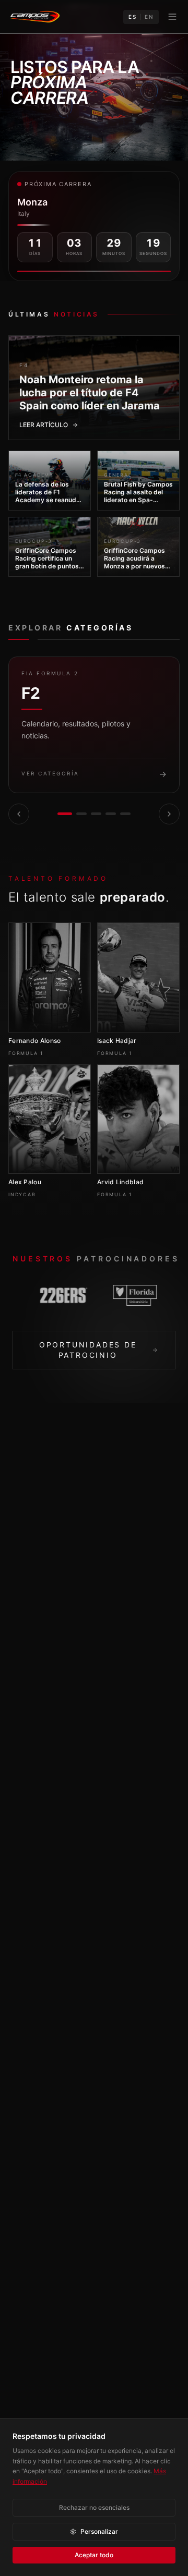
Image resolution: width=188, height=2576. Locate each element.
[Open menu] (172, 17)
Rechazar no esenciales (94, 2507)
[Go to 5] (125, 814)
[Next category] (169, 814)
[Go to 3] (96, 814)
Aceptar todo (94, 2555)
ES (133, 17)
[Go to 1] (65, 814)
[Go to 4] (111, 814)
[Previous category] (19, 814)
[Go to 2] (81, 814)
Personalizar (99, 2531)
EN (149, 17)
